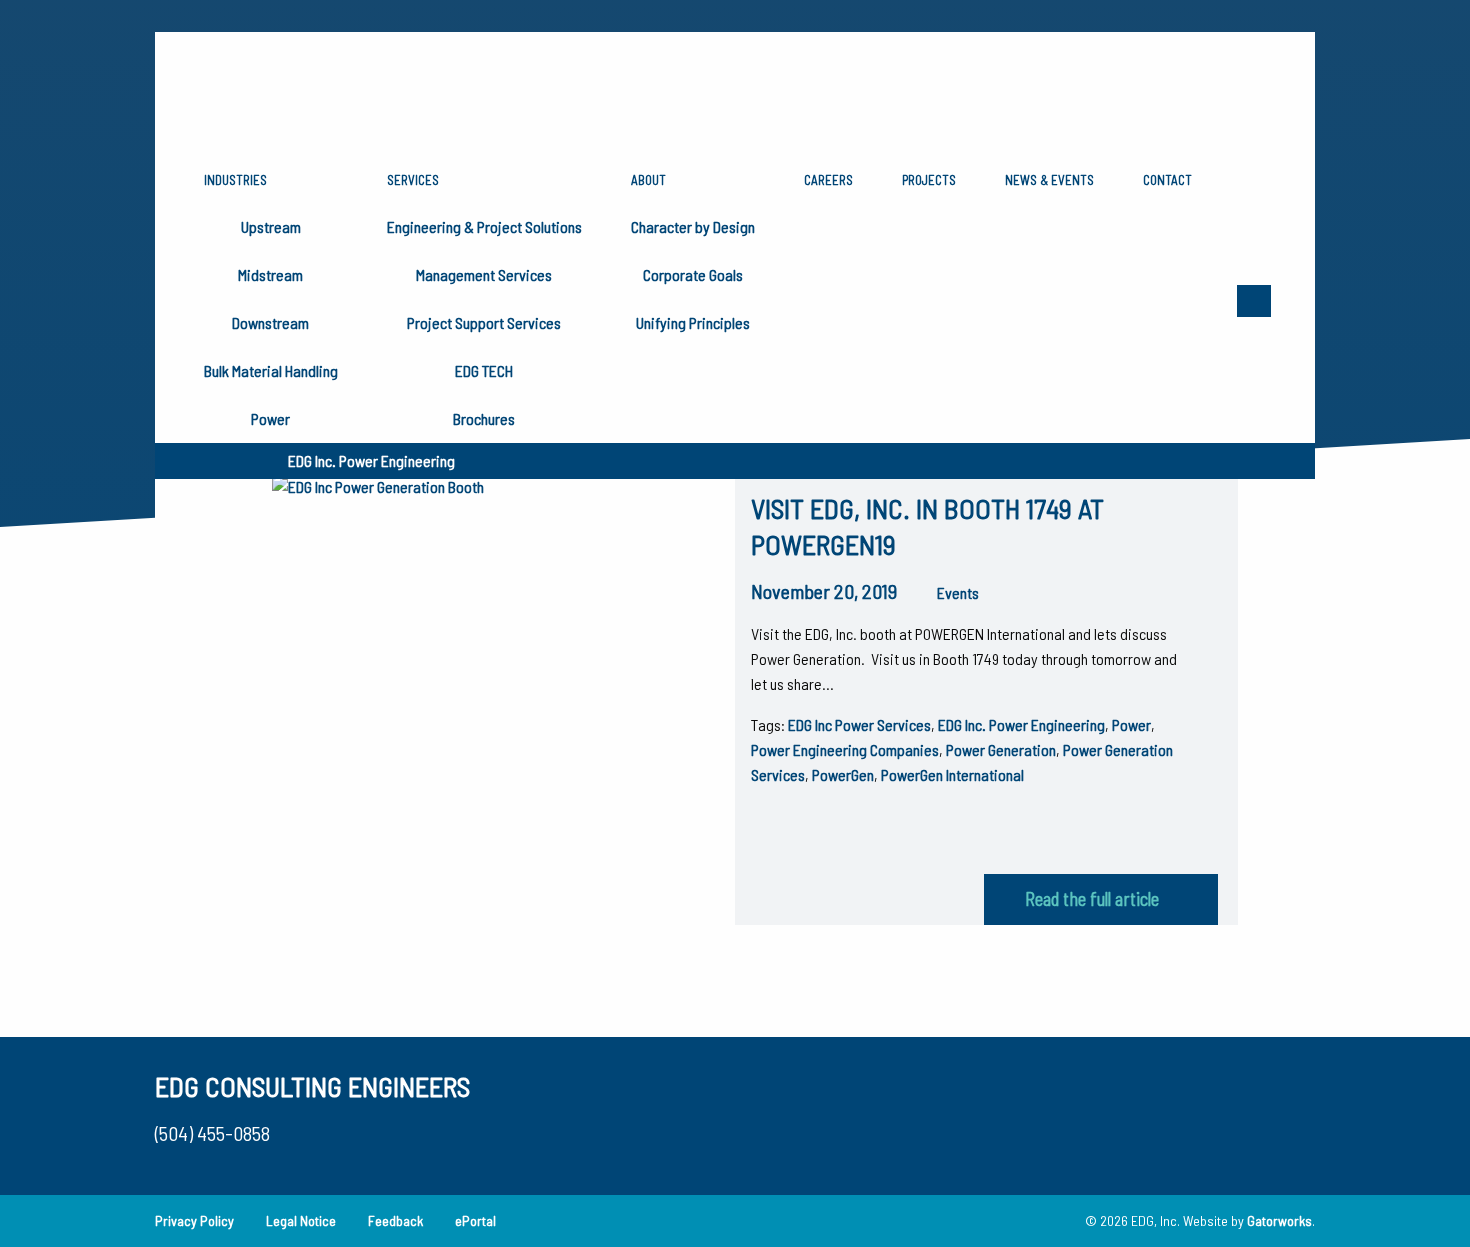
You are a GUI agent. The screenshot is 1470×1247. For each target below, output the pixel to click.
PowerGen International (952, 774)
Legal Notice (301, 1220)
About (648, 180)
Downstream (270, 322)
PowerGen (843, 774)
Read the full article (1092, 899)
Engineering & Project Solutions (484, 226)
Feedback (395, 1220)
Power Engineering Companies (845, 749)
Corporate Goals (693, 274)
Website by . (1249, 1220)
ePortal (475, 1220)
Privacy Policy (194, 1220)
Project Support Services (484, 322)
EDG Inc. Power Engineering (1021, 724)
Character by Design (693, 226)
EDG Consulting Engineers (312, 1086)
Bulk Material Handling (271, 370)
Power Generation (1001, 749)
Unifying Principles (693, 322)
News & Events (1049, 180)
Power (270, 418)
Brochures (484, 418)
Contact (1167, 180)
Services (413, 180)
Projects (929, 180)
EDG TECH (484, 370)
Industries (235, 180)
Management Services (484, 274)
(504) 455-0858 (212, 1133)
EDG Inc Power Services (859, 724)
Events (958, 592)
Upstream (271, 226)
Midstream (270, 274)
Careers (828, 180)
